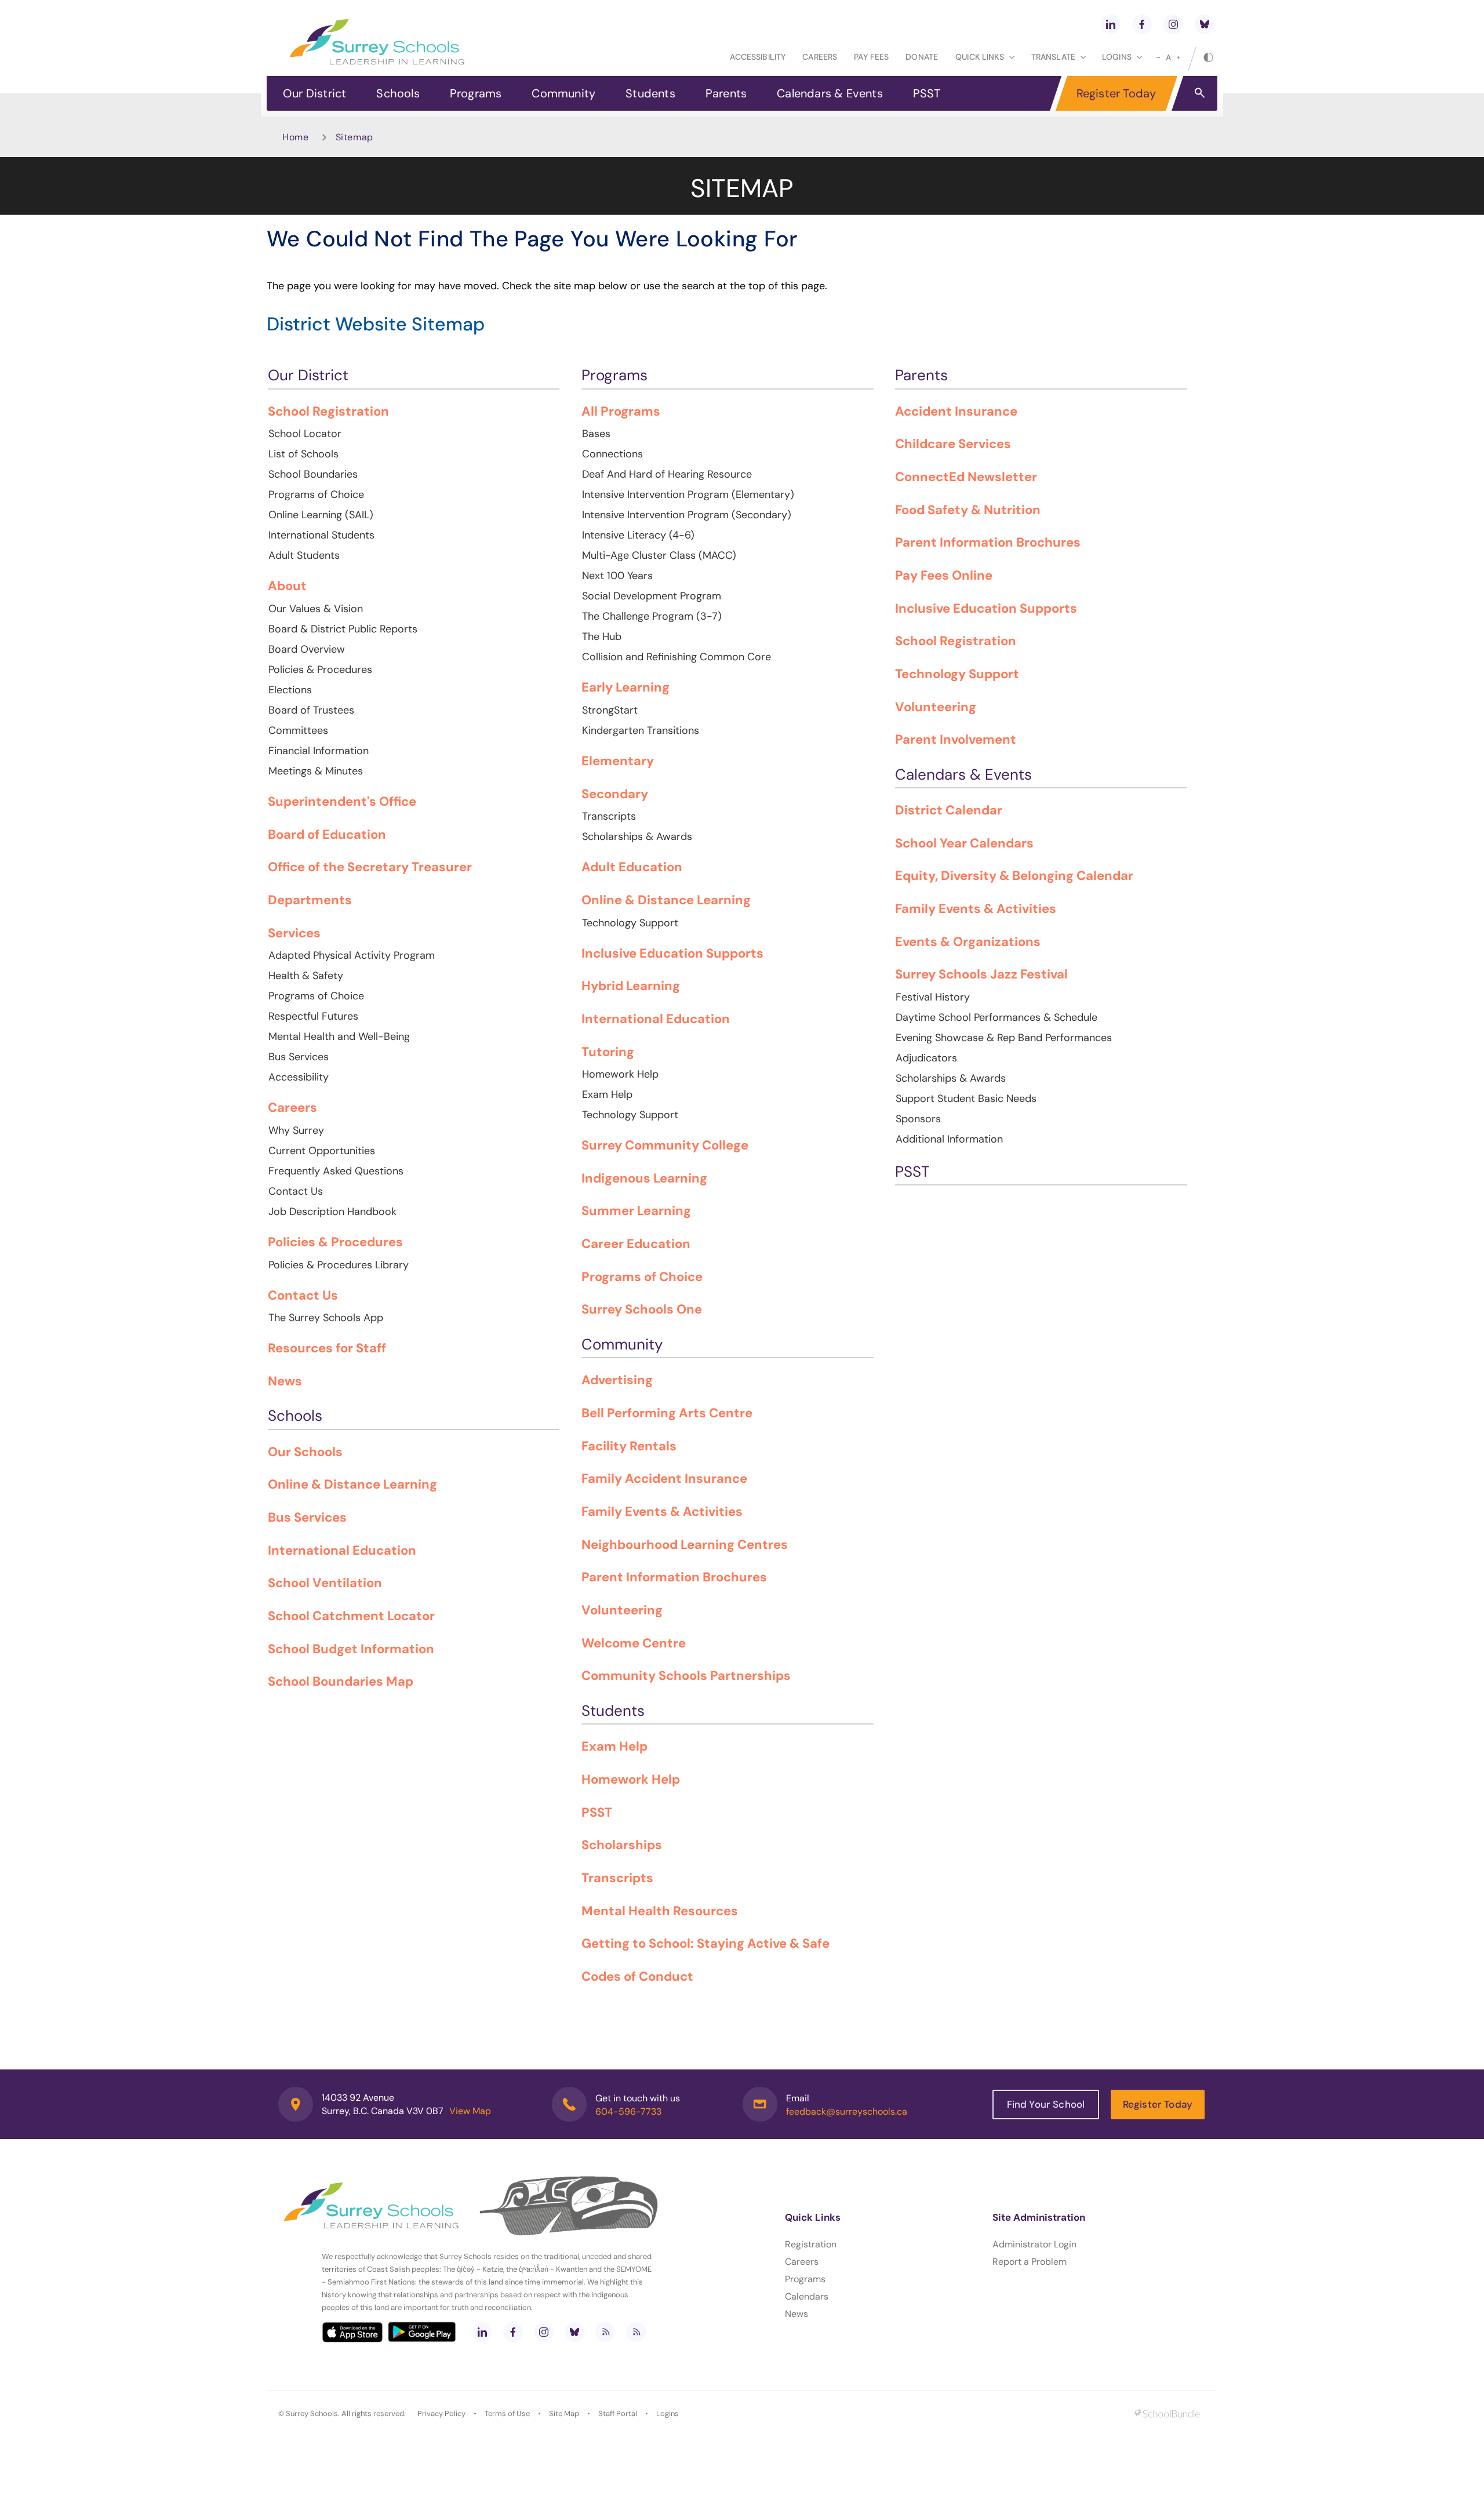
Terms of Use (507, 2413)
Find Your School (1046, 2104)
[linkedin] (1111, 24)
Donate (922, 57)
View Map (470, 2111)
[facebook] (1142, 24)
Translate (1053, 57)
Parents (726, 93)
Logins (668, 2413)
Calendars (807, 2296)
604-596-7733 (628, 2111)
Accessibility (758, 57)
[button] (1200, 92)
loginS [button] (1117, 57)
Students (650, 93)
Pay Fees (871, 57)
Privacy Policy (441, 2413)
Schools (398, 93)
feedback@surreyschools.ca (847, 2111)
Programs (476, 93)
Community (563, 93)
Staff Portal (618, 2413)
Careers (820, 57)
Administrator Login (1034, 2244)
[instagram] (1173, 24)
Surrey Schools (312, 2413)
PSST (927, 93)
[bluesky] (1205, 24)
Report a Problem (1030, 2262)
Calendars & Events (830, 93)
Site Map (564, 2413)
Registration (811, 2244)
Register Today (1116, 93)
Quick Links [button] (980, 57)
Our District (314, 93)
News (796, 2314)
